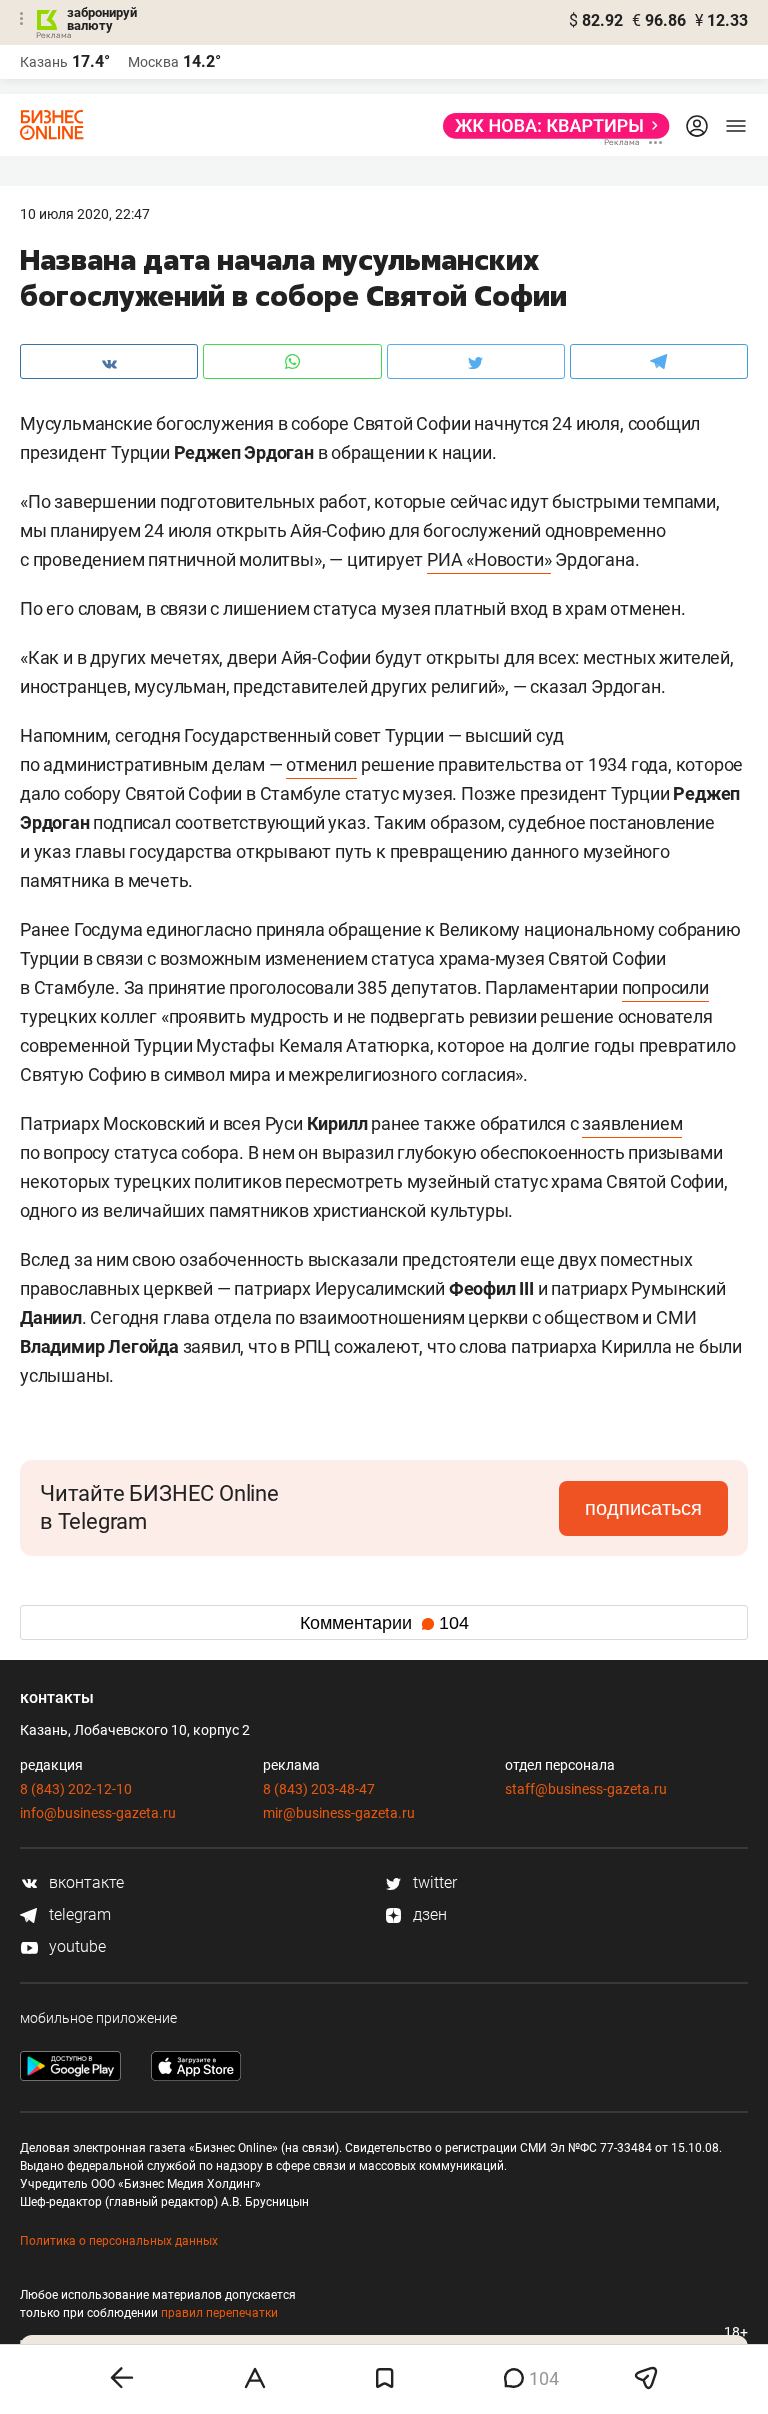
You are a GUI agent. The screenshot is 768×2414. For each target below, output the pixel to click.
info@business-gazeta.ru (98, 1813)
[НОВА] (550, 126)
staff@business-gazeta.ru (586, 1789)
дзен (428, 1914)
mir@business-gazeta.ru (339, 1813)
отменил (321, 764)
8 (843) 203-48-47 (319, 1789)
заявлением (632, 1123)
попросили (665, 987)
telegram (78, 1914)
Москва (153, 62)
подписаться (643, 1508)
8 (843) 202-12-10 (76, 1789)
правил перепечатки (219, 2313)
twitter (433, 1882)
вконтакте (84, 1882)
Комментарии (384, 1623)
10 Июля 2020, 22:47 (85, 214)
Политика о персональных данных (119, 2241)
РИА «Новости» (489, 559)
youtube (75, 1946)
